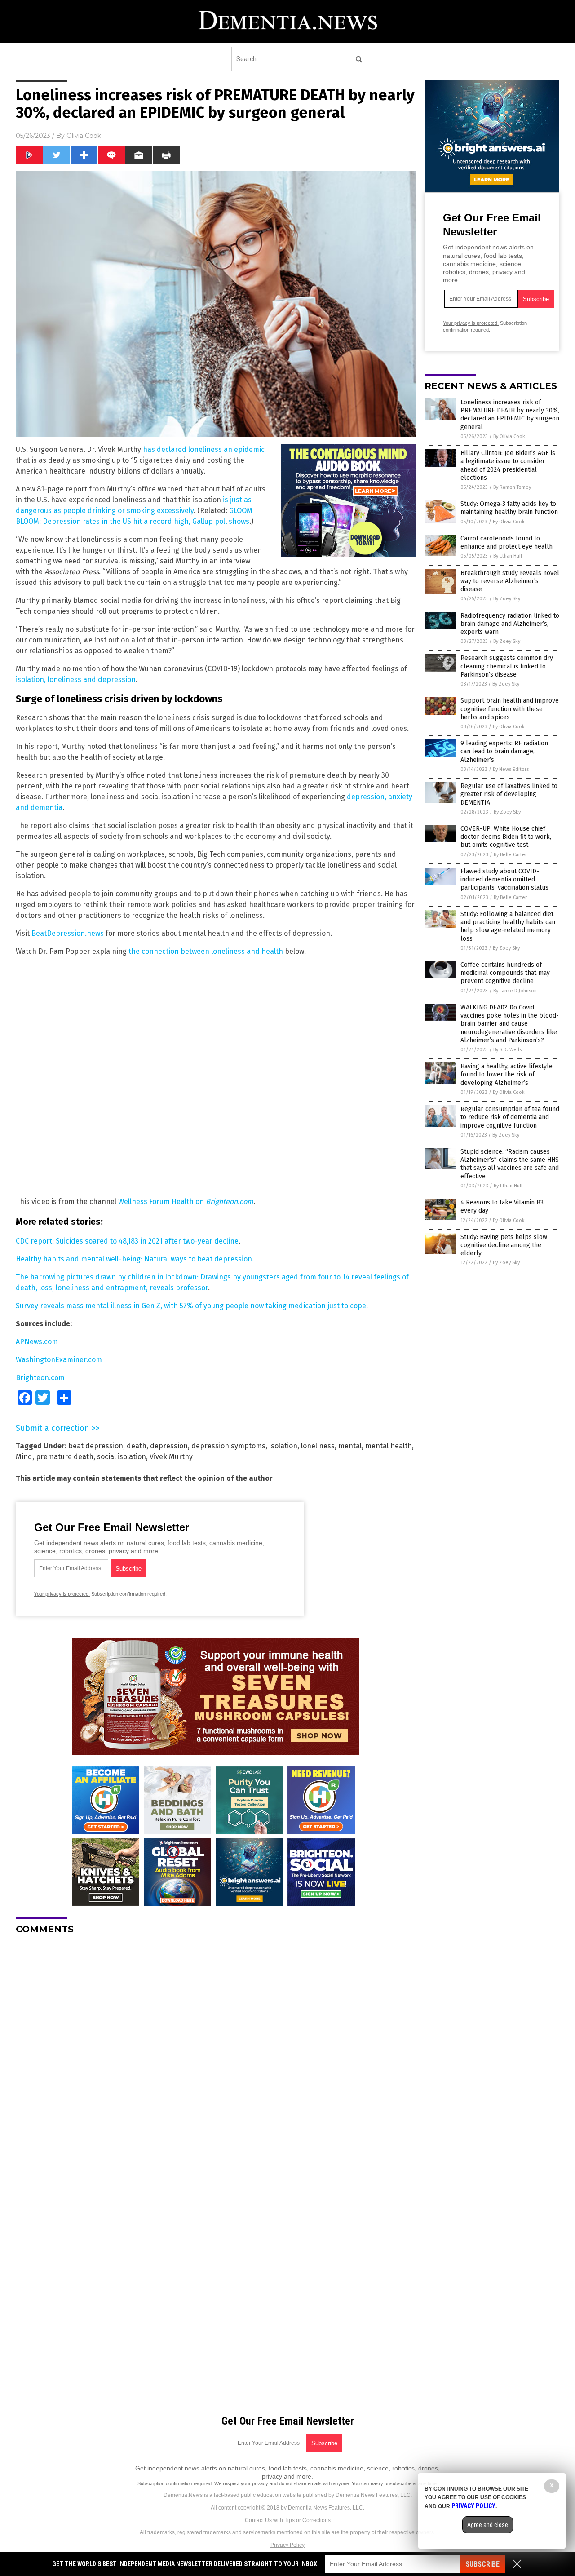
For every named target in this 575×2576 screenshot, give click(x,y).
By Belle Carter (510, 855)
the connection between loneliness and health (206, 951)
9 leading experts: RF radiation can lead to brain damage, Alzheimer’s (504, 751)
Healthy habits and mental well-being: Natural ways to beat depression (134, 1259)
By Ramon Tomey (512, 487)
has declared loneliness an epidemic (204, 449)
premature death (65, 1457)
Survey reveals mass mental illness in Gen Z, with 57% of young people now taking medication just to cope (191, 1306)
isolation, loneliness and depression (76, 679)
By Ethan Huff (508, 556)
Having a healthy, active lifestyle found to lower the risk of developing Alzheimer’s (506, 1074)
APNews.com (37, 1342)
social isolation (122, 1457)
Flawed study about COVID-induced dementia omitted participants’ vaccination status (504, 879)
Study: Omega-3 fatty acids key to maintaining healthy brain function (509, 508)
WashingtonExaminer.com (59, 1360)
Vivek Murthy (171, 1457)
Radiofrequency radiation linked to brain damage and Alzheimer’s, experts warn (510, 624)
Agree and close (488, 2525)
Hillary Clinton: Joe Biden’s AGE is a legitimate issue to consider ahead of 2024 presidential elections (508, 465)
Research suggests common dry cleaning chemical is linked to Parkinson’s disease (507, 666)
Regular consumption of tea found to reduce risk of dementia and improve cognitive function (510, 1117)
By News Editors (511, 769)
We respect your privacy (241, 2483)
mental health (389, 1446)
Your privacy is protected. (62, 1594)
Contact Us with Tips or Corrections (288, 2520)
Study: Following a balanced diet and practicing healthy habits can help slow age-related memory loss (508, 926)
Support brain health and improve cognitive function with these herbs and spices (510, 709)
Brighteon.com (230, 1202)
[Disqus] (216, 2054)
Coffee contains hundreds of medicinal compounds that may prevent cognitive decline (505, 973)
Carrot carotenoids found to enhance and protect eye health (506, 542)
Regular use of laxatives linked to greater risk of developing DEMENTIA (509, 794)
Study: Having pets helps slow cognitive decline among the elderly (504, 1245)
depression (169, 1446)
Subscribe (482, 2564)
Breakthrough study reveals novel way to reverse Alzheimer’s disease (510, 581)
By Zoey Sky (507, 599)
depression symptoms (228, 1446)
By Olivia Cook (509, 436)
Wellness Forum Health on (162, 1202)
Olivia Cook (84, 136)
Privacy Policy (287, 2545)
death (137, 1446)
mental (350, 1446)
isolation (283, 1446)
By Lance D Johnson (515, 991)
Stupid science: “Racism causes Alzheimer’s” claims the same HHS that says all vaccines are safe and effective (510, 1164)
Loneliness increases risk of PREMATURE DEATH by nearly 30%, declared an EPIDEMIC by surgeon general (510, 415)
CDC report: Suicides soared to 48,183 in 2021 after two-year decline (127, 1241)
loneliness (318, 1446)
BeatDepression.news (68, 933)
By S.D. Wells (507, 1050)
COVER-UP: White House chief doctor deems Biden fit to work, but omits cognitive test (506, 837)
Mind (24, 1457)
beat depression (96, 1446)
